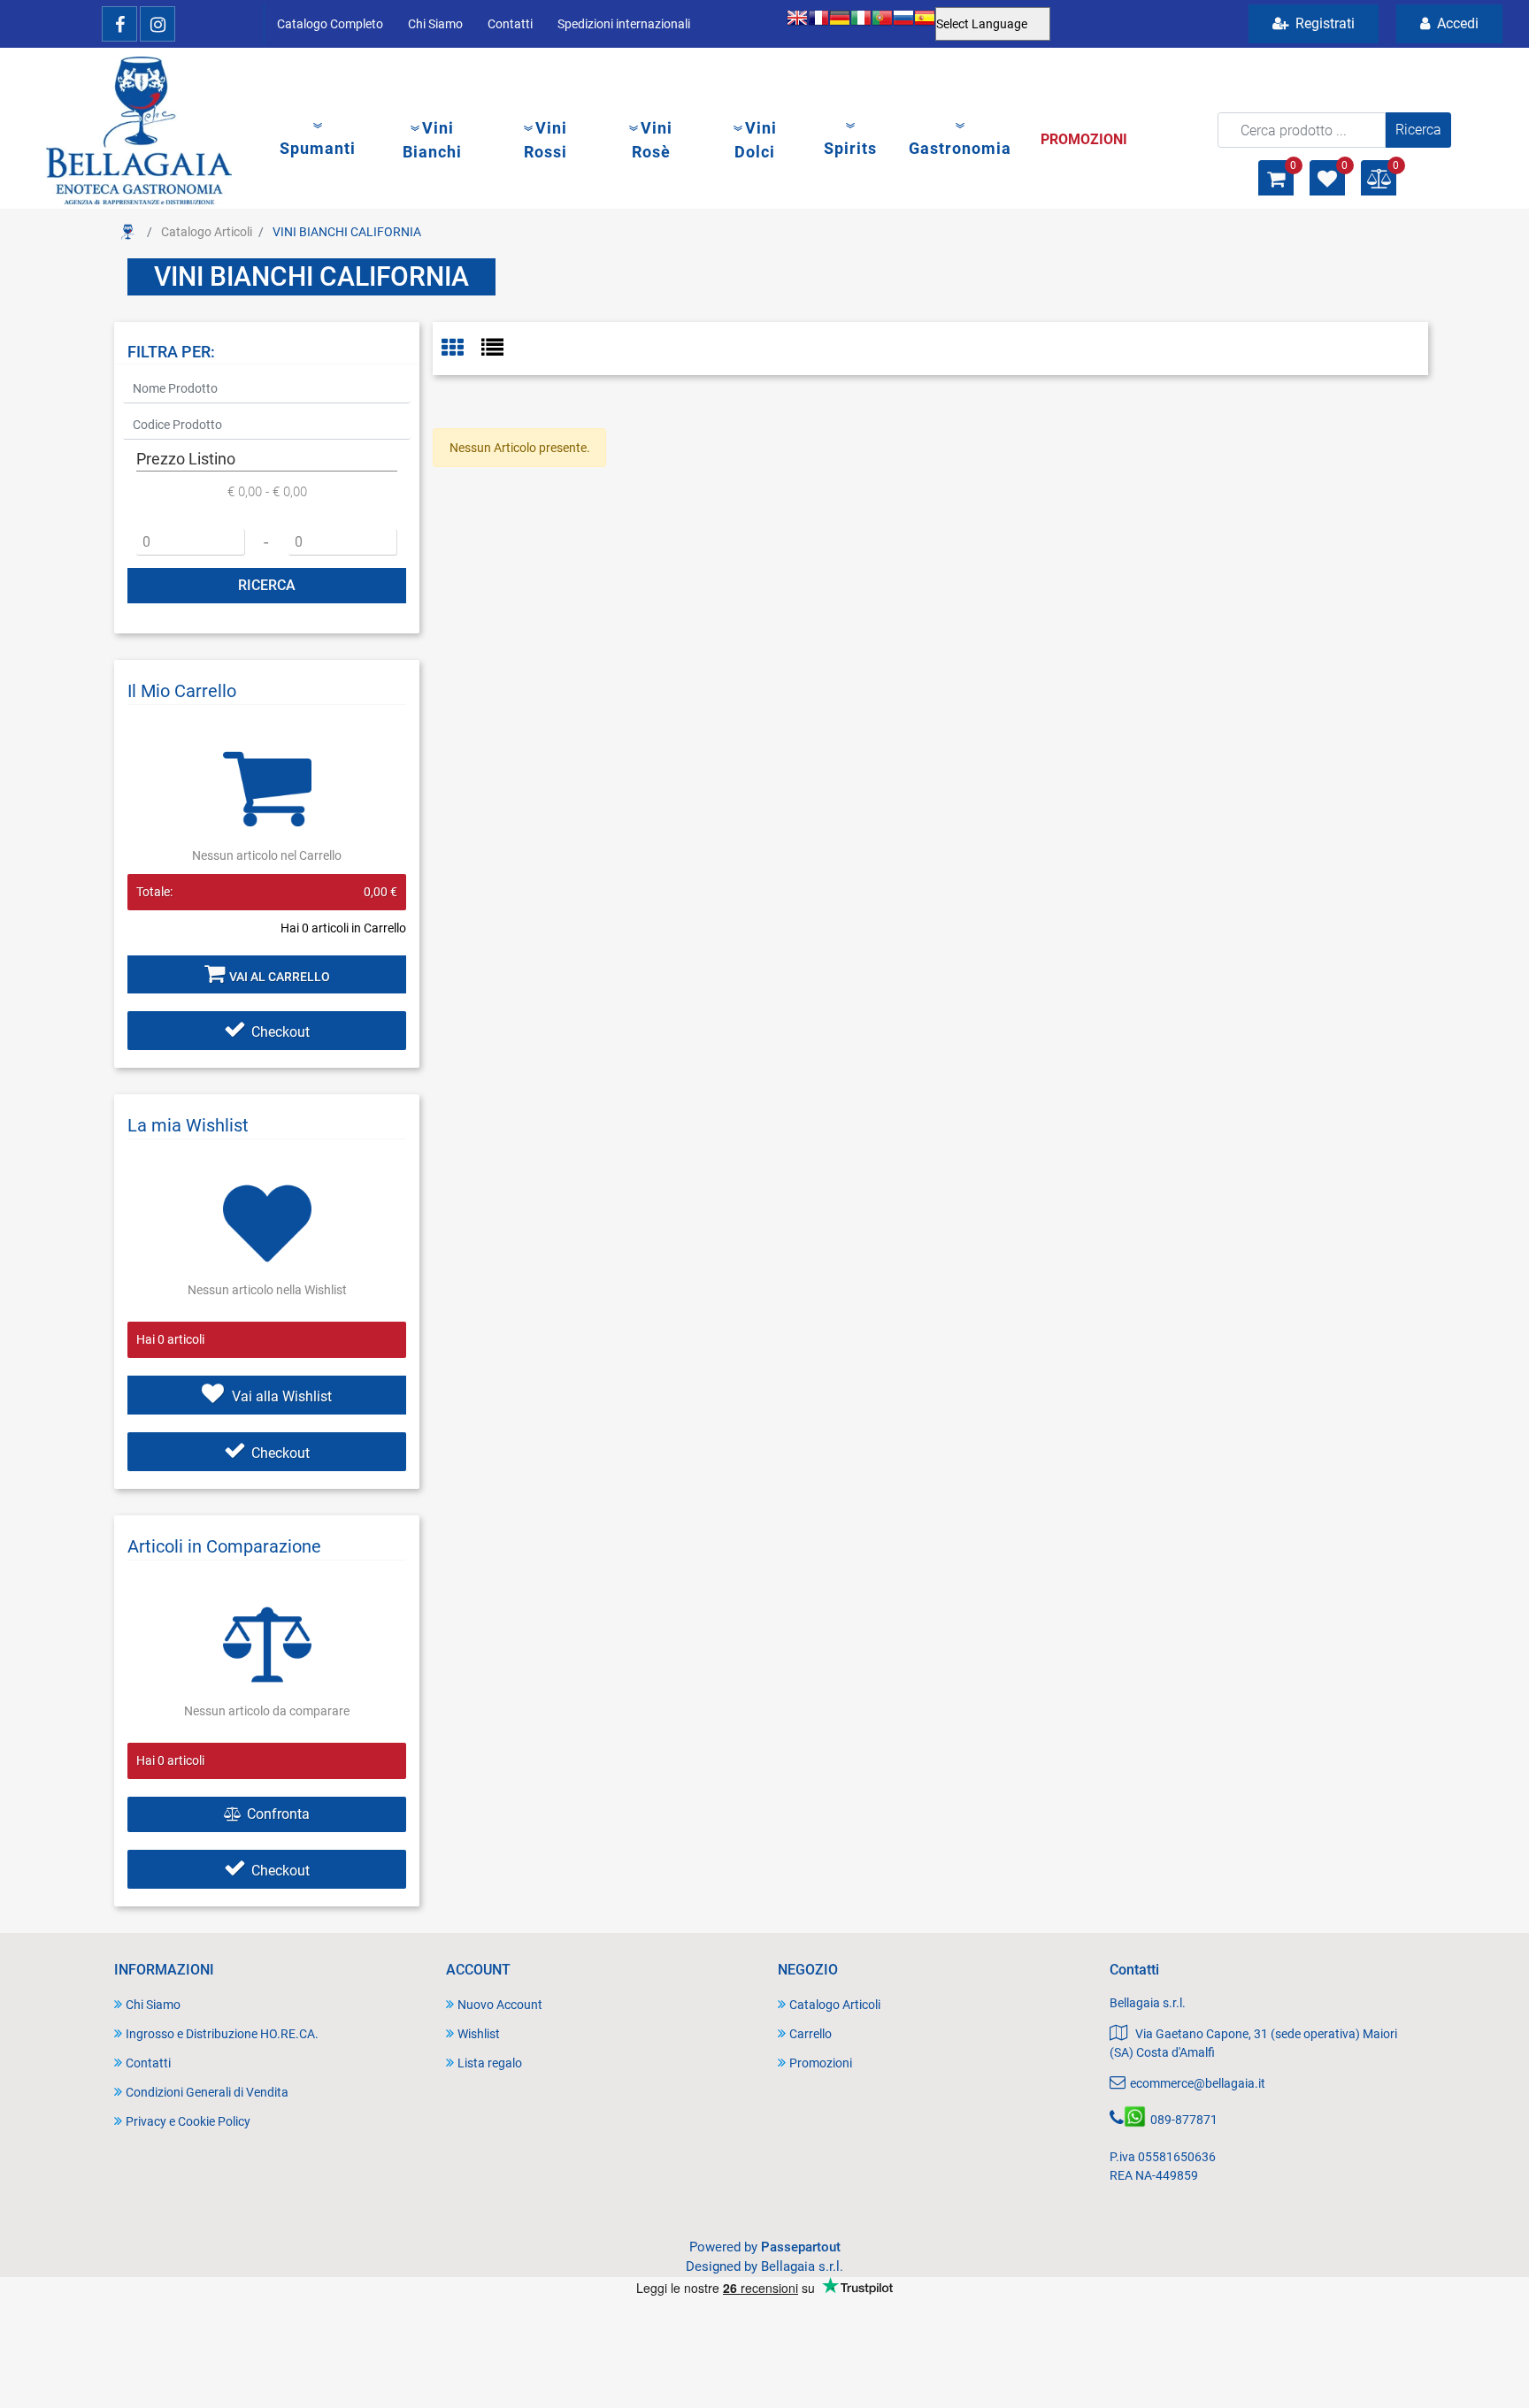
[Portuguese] (882, 24)
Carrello (811, 2034)
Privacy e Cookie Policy (188, 2121)
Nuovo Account (500, 2005)
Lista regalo (490, 2063)
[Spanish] (925, 24)
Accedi (1456, 23)
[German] (840, 24)
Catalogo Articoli (207, 232)
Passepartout (801, 2247)
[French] (818, 24)
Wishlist (479, 2034)
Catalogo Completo (330, 24)
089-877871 (1184, 2120)
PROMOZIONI (1084, 139)
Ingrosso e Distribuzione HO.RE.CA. (222, 2034)
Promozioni (821, 2063)
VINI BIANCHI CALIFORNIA (347, 232)
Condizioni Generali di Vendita (207, 2092)
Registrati (1323, 23)
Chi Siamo (435, 24)
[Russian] (903, 24)
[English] (797, 24)
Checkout (280, 1032)
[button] (1418, 130)
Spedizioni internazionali (624, 24)
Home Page (127, 232)
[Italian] (861, 24)
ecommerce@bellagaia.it (1198, 2083)
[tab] (461, 349)
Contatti (510, 24)
